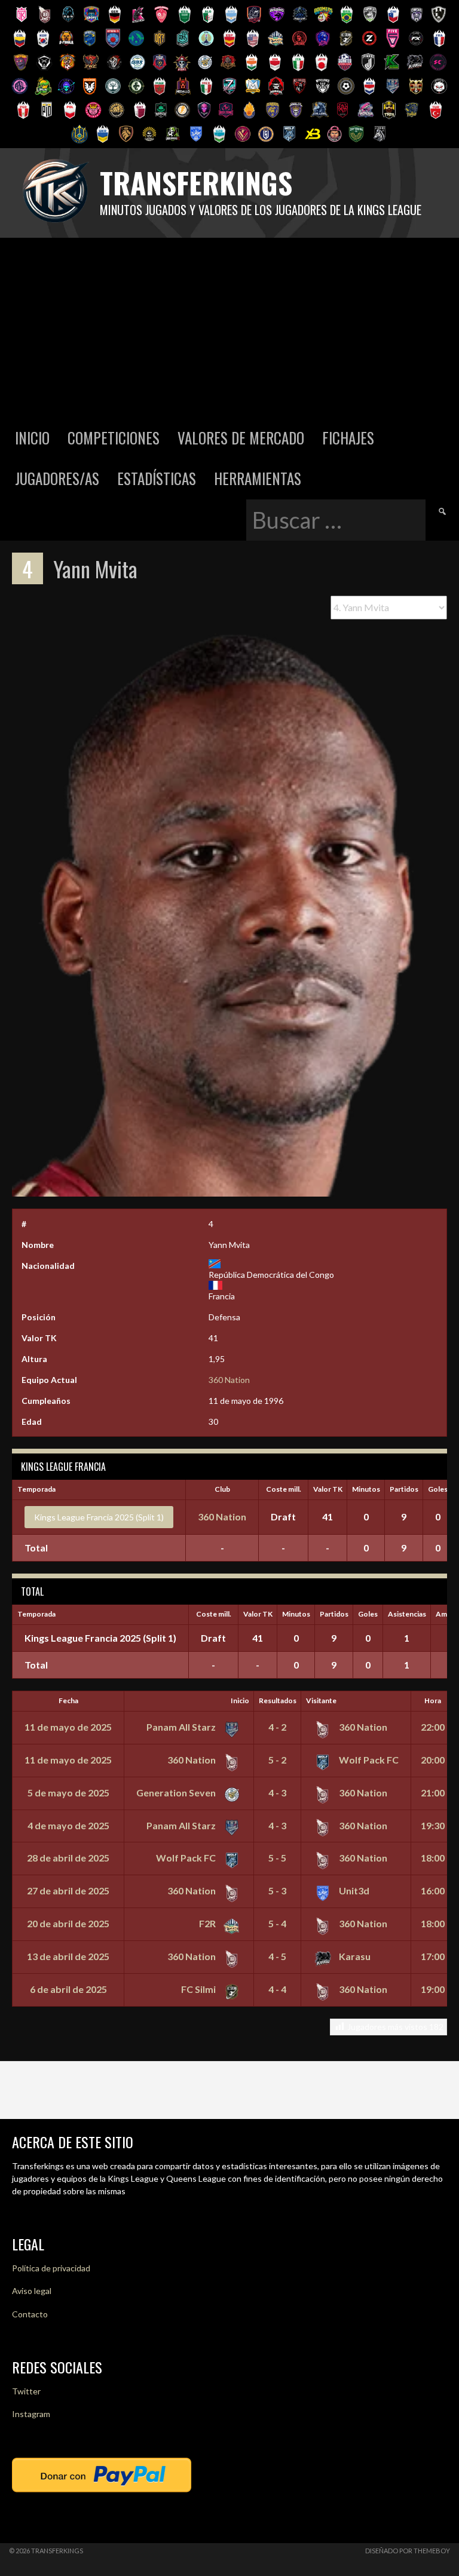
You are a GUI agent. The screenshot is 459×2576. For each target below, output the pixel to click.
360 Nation (229, 1380)
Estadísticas (157, 478)
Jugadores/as (57, 478)
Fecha (68, 1701)
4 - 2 (277, 1727)
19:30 (433, 1825)
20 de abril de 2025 (68, 1923)
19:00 (433, 1989)
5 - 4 (277, 1923)
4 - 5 (277, 1956)
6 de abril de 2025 (68, 1989)
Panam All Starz (182, 1727)
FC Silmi (199, 1989)
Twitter (26, 2391)
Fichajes (348, 438)
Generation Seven (177, 1793)
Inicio (32, 438)
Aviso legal (32, 2291)
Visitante (321, 1701)
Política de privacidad (51, 2268)
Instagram (31, 2414)
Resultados (278, 1701)
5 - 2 (277, 1760)
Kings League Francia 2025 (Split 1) (99, 1517)
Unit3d (353, 1890)
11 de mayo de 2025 (68, 1727)
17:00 (433, 1956)
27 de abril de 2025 (68, 1890)
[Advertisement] (229, 327)
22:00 (433, 1727)
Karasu (354, 1956)
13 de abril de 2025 (68, 1956)
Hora (433, 1701)
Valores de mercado (241, 438)
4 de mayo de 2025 (68, 1825)
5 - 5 (277, 1858)
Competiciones (114, 438)
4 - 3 (277, 1793)
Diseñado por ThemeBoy (408, 2551)
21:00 (433, 1793)
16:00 (433, 1890)
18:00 (433, 1858)
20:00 (433, 1760)
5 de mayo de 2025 (68, 1793)
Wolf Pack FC (368, 1760)
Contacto (30, 2314)
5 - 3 (277, 1890)
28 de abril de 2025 (68, 1858)
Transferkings (196, 183)
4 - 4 (277, 1989)
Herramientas (258, 478)
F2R (208, 1923)
